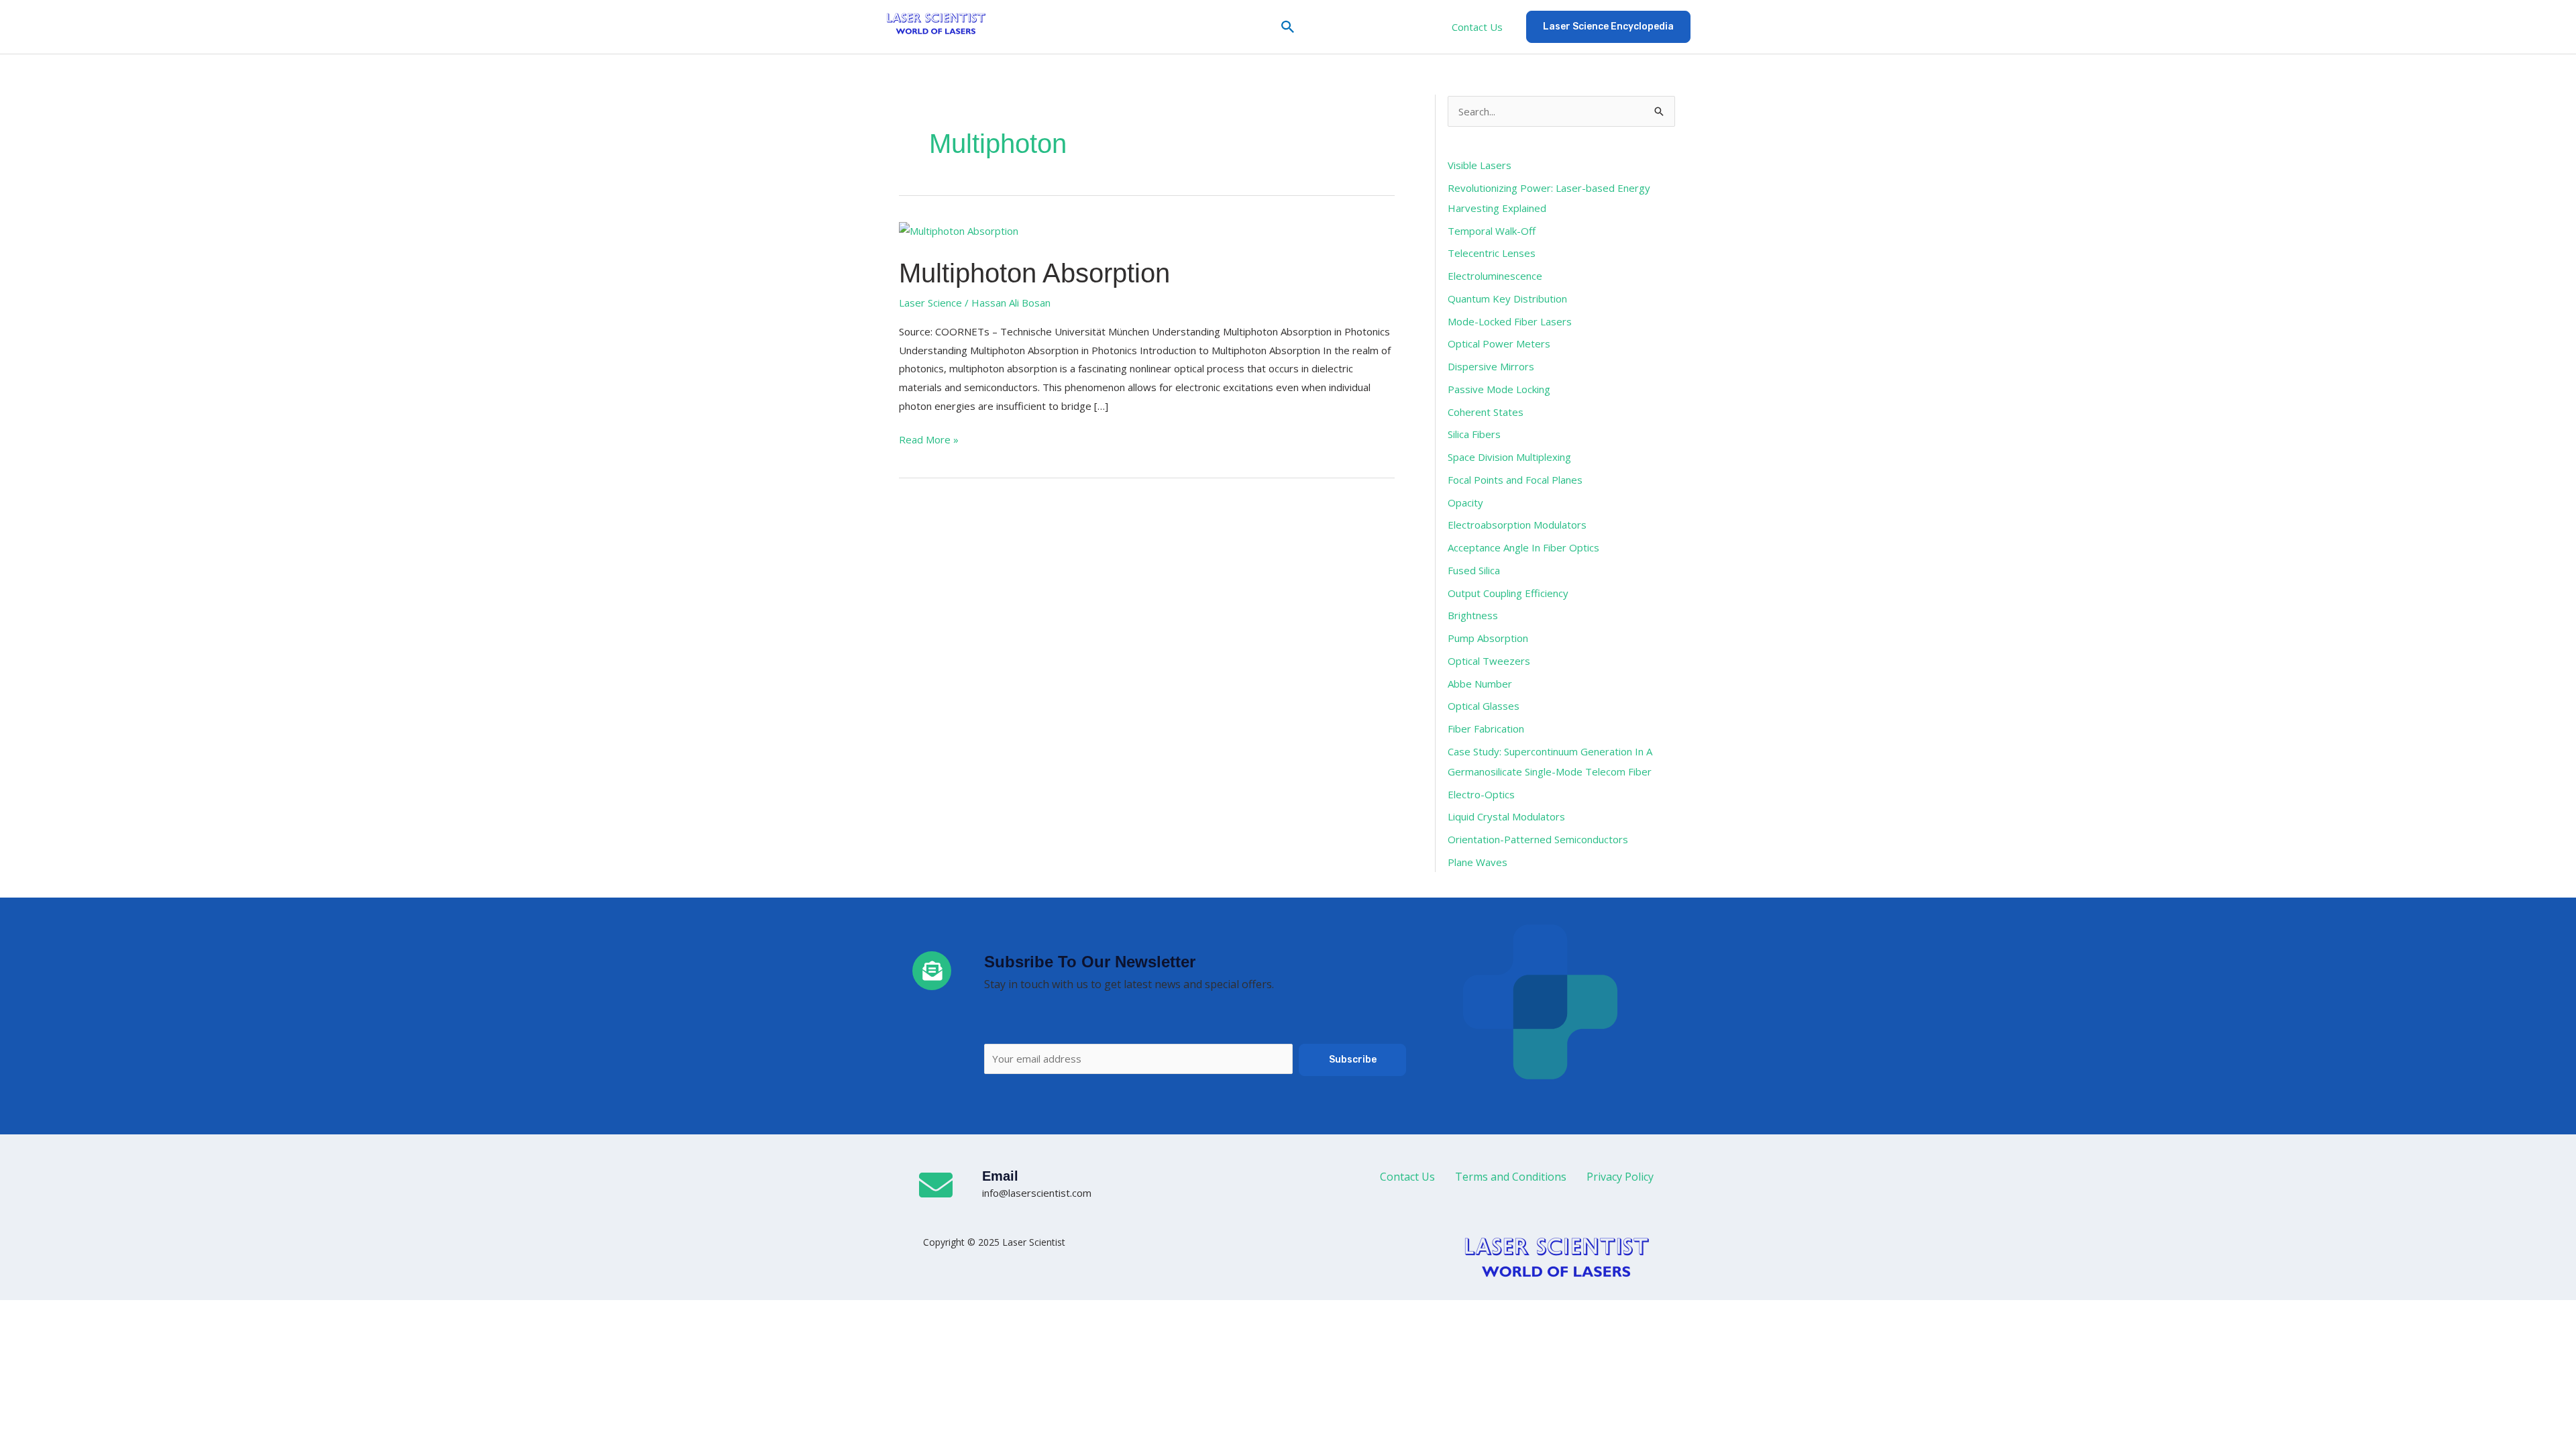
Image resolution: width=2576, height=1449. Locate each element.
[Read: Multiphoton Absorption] (959, 230)
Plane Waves (1478, 862)
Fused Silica (1474, 570)
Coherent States (1486, 412)
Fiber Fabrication (1486, 729)
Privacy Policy (1620, 1177)
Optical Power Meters (1499, 343)
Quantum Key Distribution (1507, 299)
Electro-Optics (1481, 794)
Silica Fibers (1474, 434)
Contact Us (1477, 27)
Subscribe (1353, 1060)
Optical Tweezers (1489, 661)
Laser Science (930, 303)
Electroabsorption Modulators (1517, 525)
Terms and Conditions (1511, 1177)
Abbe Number (1480, 684)
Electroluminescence (1495, 276)
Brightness (1473, 615)
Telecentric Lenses (1492, 253)
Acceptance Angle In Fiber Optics (1523, 547)
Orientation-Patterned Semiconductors (1538, 839)
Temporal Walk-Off (1492, 231)
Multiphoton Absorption (1034, 273)
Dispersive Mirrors (1491, 366)
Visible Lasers (1480, 165)
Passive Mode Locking (1499, 389)
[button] (1288, 27)
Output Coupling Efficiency (1508, 593)
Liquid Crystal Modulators (1506, 816)
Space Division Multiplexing (1509, 457)
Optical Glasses (1484, 706)
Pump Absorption (1488, 638)
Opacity (1465, 502)
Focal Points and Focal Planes (1515, 480)
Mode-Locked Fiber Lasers (1510, 321)
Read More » (929, 438)
